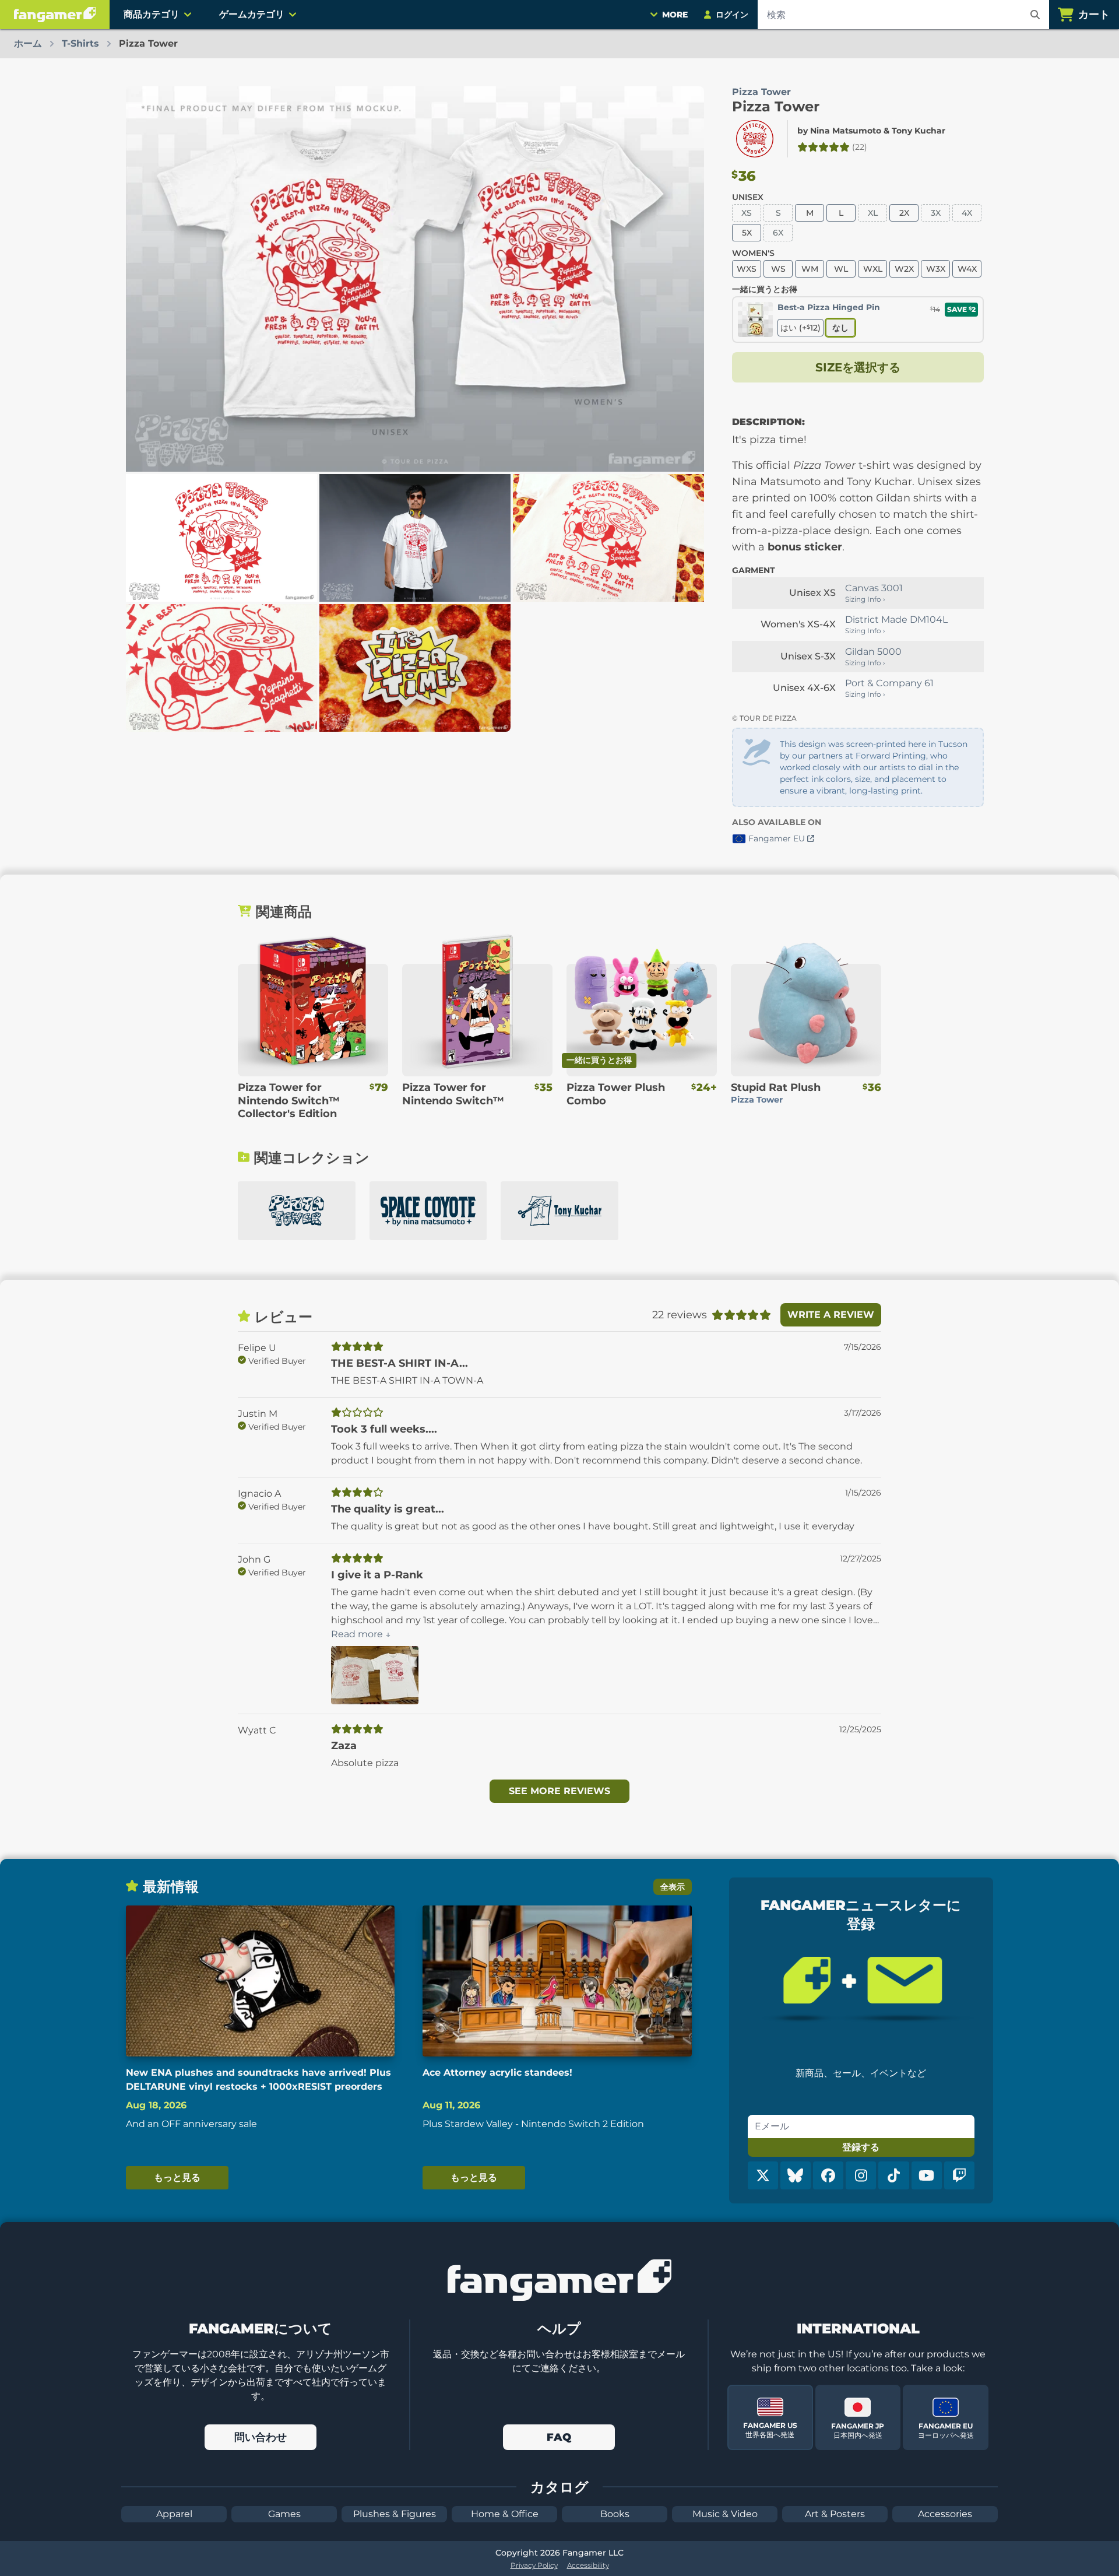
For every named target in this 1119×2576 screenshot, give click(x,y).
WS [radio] (778, 269)
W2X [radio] (904, 269)
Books (615, 2514)
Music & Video (725, 2514)
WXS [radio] (747, 269)
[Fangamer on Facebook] (828, 2175)
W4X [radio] (967, 269)
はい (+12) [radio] (800, 328)
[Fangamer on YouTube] (927, 2175)
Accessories (945, 2514)
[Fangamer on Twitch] (959, 2175)
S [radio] (778, 213)
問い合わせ (261, 2437)
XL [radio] (873, 213)
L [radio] (841, 213)
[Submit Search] (1035, 15)
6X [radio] (778, 233)
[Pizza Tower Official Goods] (297, 1211)
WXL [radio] (873, 269)
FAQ (559, 2437)
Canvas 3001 (874, 588)
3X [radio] (936, 213)
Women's (753, 253)
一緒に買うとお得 (765, 289)
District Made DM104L (896, 620)
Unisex (748, 197)
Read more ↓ (361, 1634)
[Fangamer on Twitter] (763, 2175)
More (675, 15)
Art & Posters (835, 2514)
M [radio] (810, 213)
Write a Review (831, 1315)
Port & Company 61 (889, 683)
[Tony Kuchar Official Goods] (559, 1211)
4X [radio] (967, 213)
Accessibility (588, 2565)
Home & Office (505, 2514)
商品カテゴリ (152, 14)
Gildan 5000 (873, 652)
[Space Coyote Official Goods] (428, 1211)
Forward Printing (891, 756)
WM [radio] (810, 269)
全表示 (673, 1887)
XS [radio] (747, 213)
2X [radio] (904, 213)
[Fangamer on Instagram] (861, 2175)
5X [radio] (747, 233)
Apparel (174, 2514)
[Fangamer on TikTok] (893, 2175)
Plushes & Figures (395, 2514)
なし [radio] (840, 328)
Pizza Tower (776, 106)
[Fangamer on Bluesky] (796, 2175)
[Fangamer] (55, 15)
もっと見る (177, 2177)
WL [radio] (841, 269)
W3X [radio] (936, 269)
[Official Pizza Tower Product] (755, 139)
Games (284, 2514)
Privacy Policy (534, 2565)
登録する (861, 2147)
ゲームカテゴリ (252, 14)
